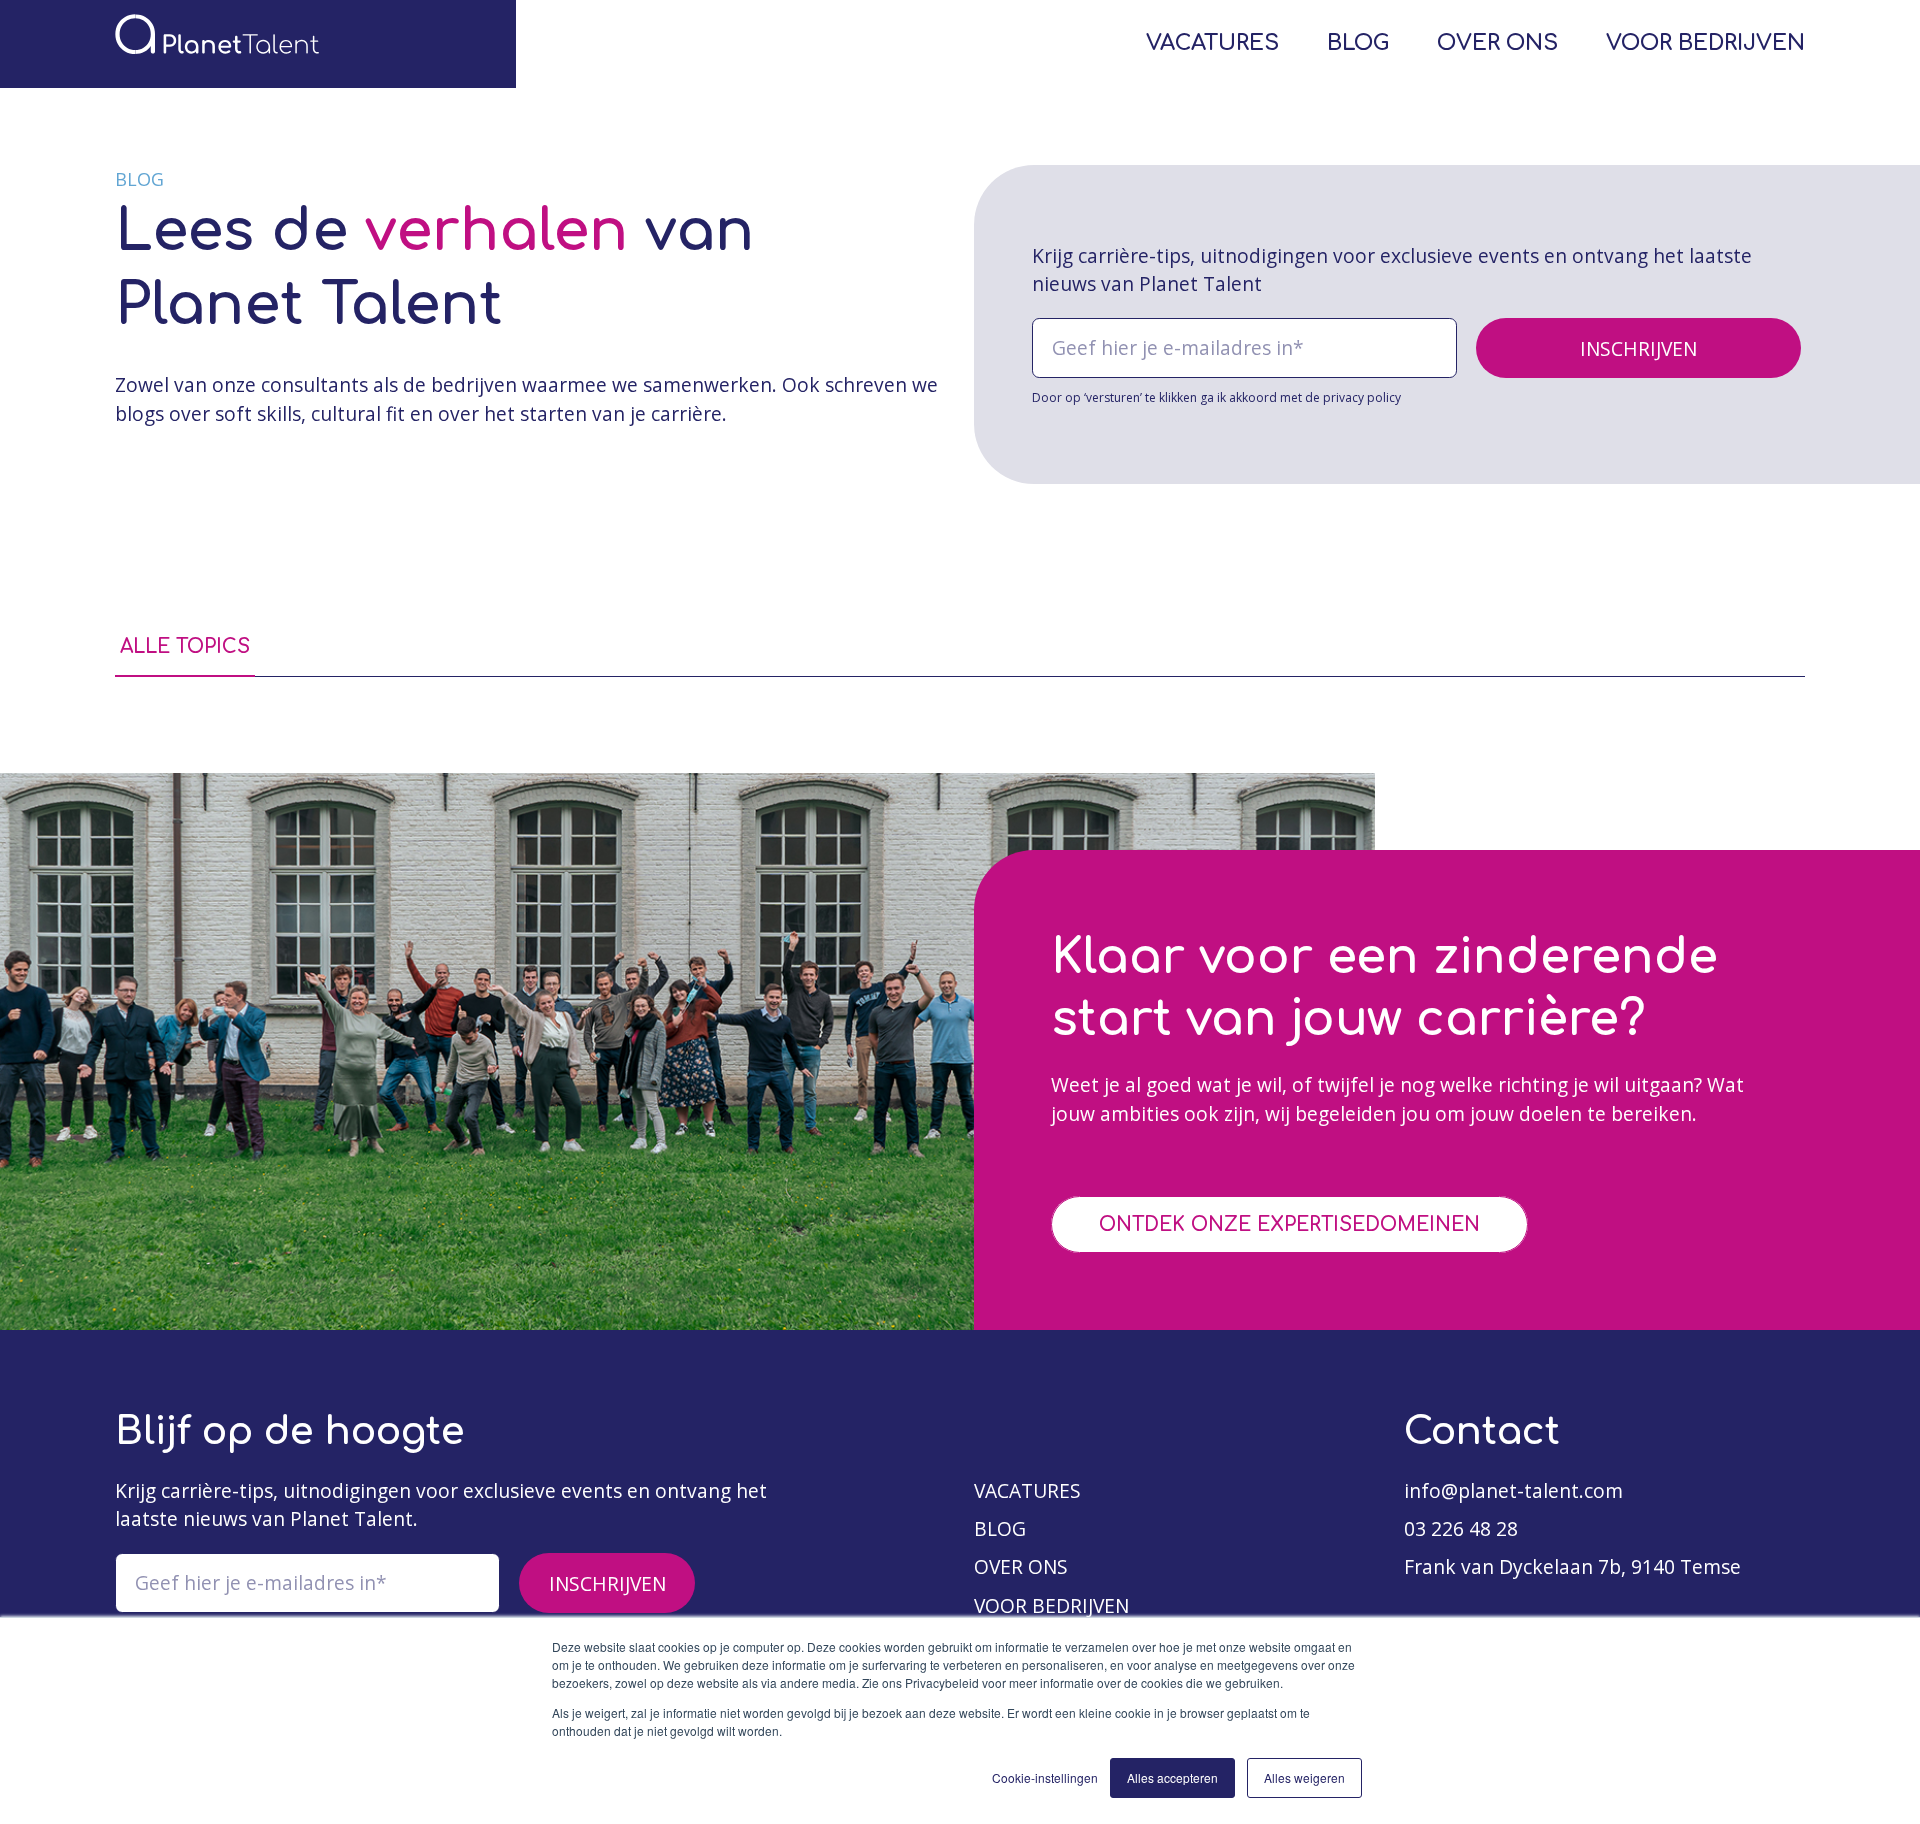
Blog (1358, 43)
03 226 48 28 (1461, 1528)
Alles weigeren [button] (1304, 1777)
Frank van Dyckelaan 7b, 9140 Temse (1572, 1566)
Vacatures (1212, 43)
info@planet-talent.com (1513, 1490)
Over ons (1497, 43)
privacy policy (1362, 397)
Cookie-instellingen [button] (1045, 1777)
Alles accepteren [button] (1172, 1777)
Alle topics (185, 647)
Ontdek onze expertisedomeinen (1289, 1224)
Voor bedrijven (1705, 43)
